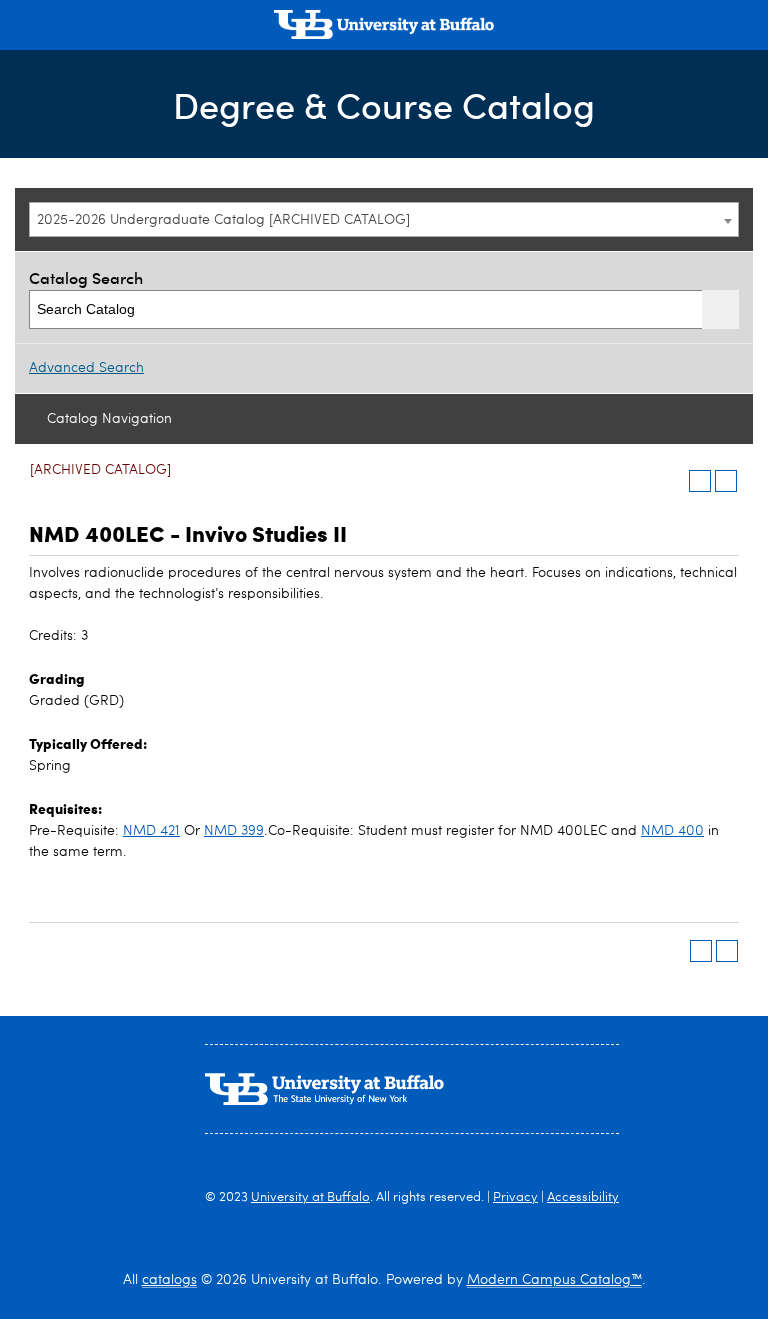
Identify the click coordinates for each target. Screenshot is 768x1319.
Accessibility (583, 1197)
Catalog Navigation (109, 419)
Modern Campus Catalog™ (554, 1280)
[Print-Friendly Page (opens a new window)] (700, 481)
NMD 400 (672, 831)
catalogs (169, 1280)
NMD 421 (151, 831)
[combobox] (384, 219)
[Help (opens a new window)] (726, 481)
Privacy (515, 1197)
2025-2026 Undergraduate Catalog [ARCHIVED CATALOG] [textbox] (223, 220)
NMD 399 (234, 831)
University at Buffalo (310, 1197)
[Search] (720, 309)
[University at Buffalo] (384, 27)
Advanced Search (86, 368)
